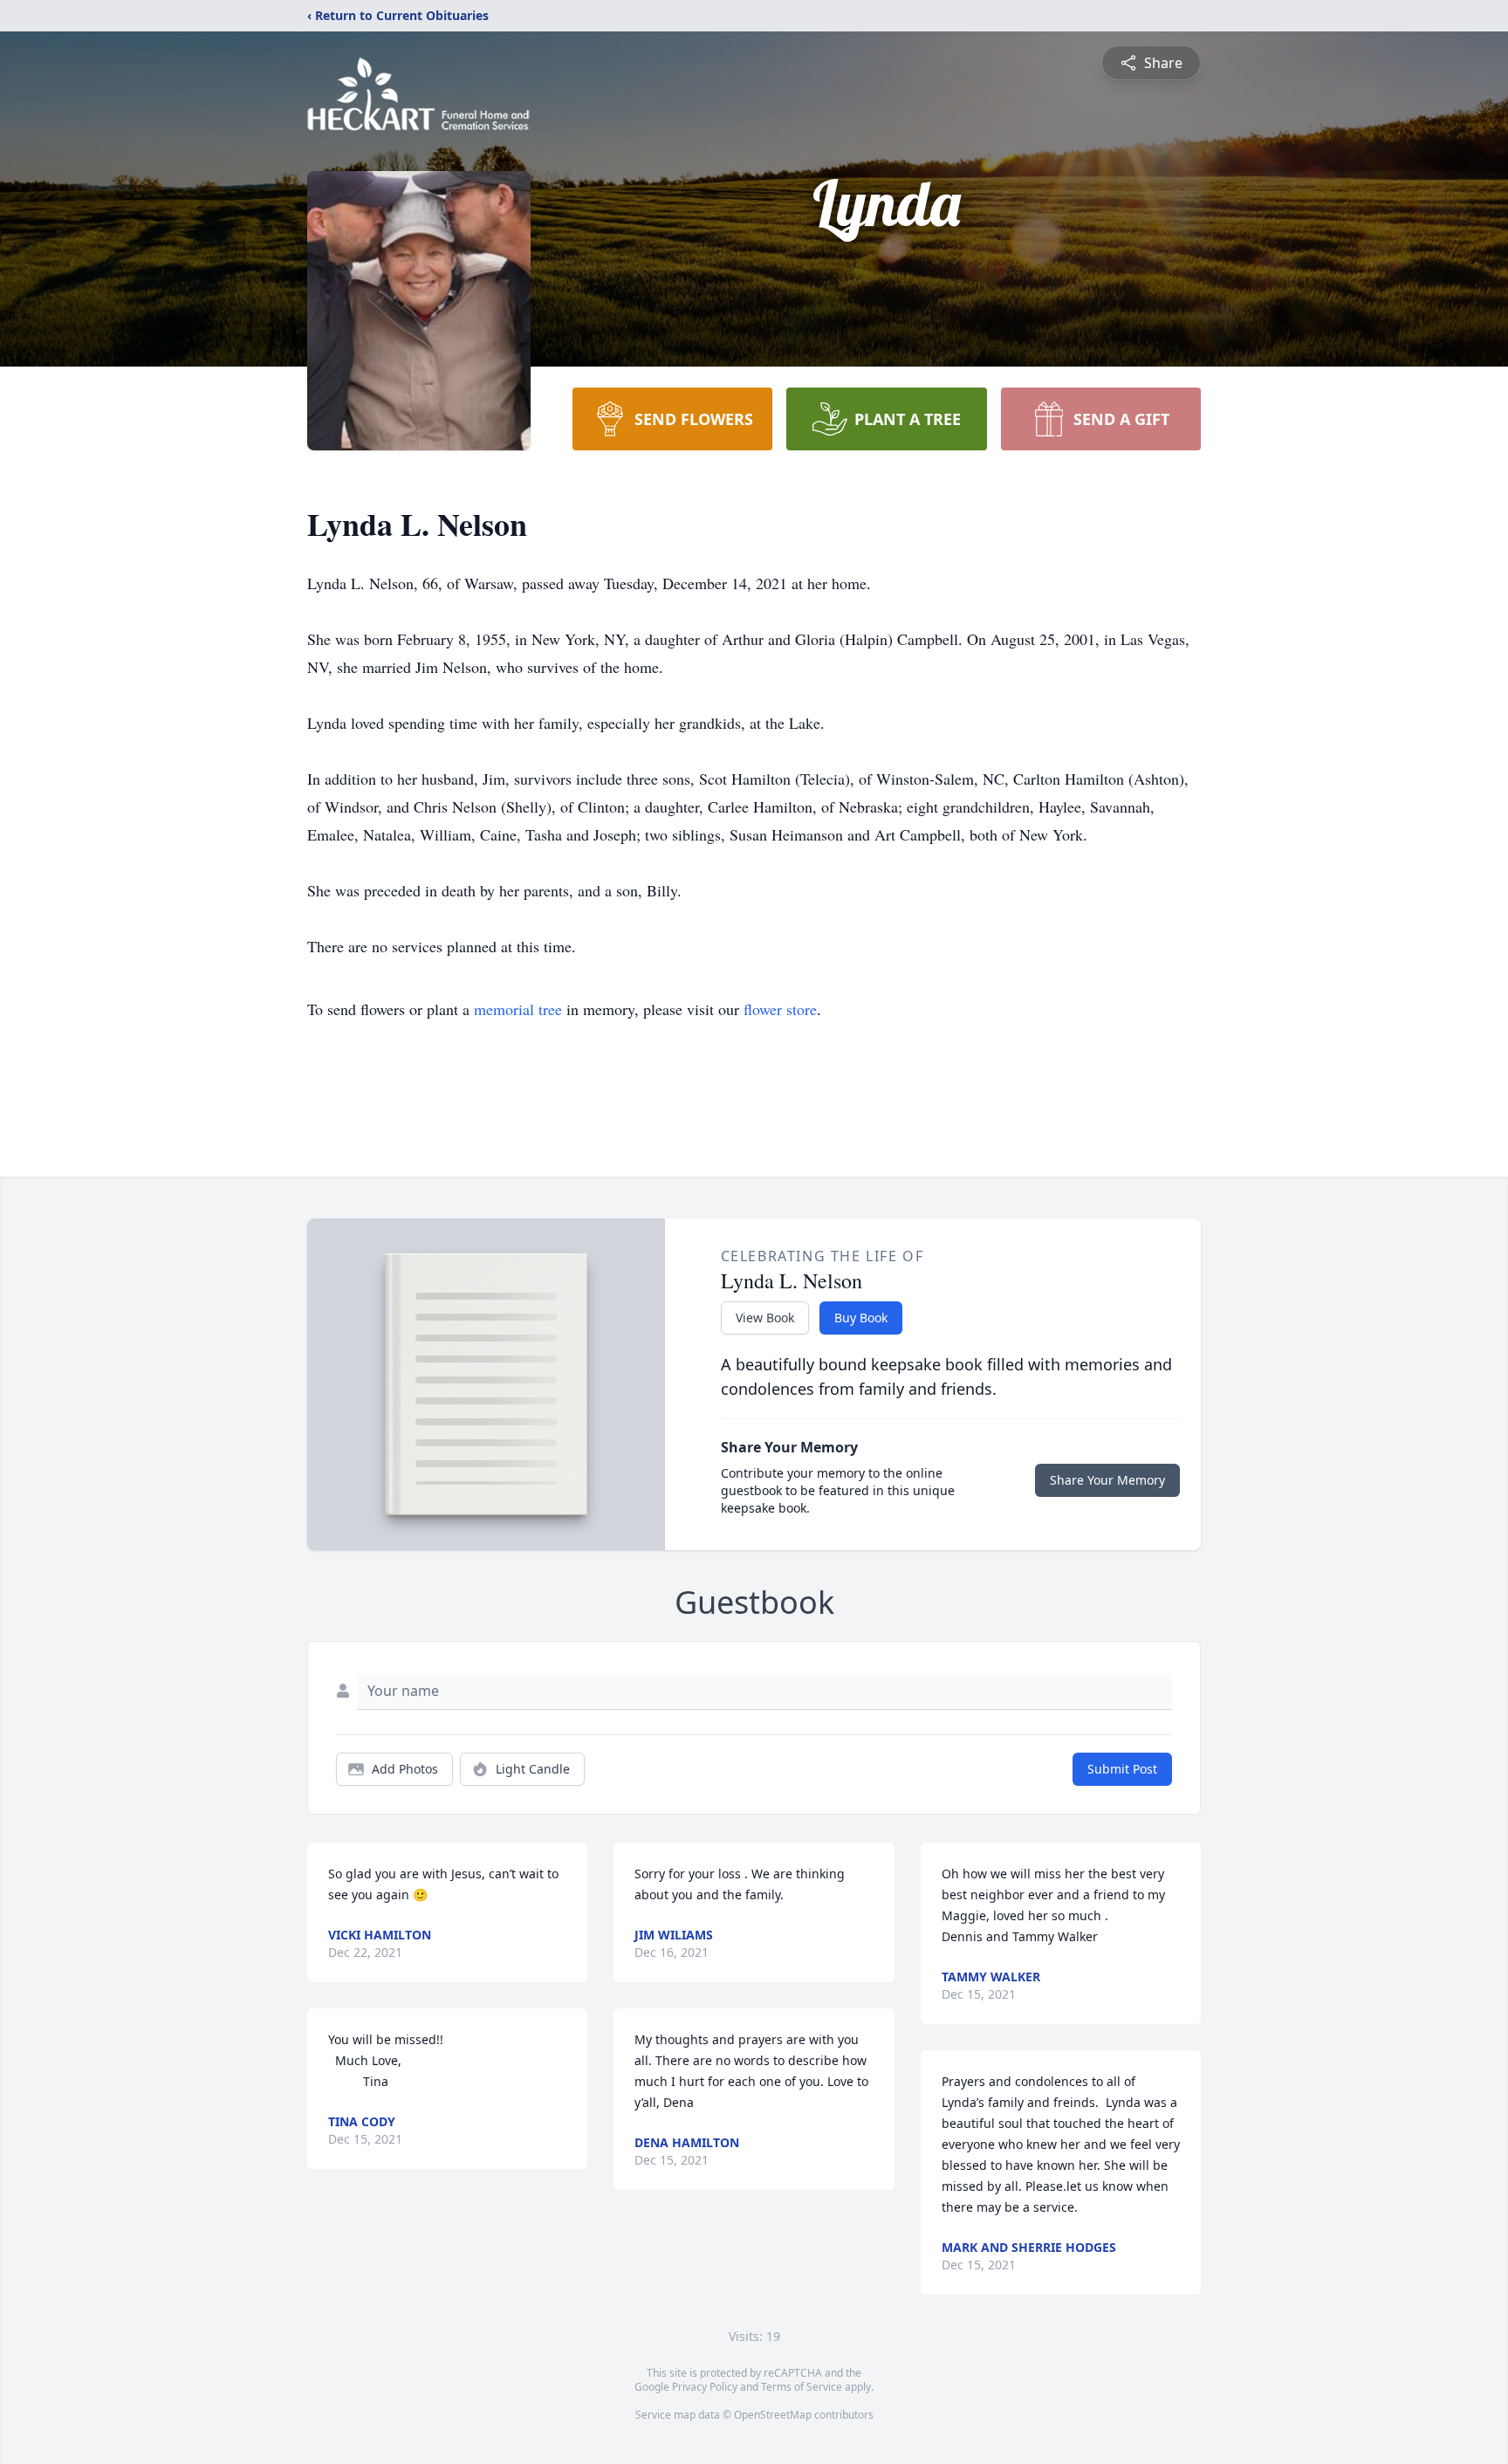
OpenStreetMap (773, 2415)
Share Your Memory (1107, 1480)
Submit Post (1122, 1769)
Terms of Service (802, 2387)
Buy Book (861, 1318)
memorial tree (518, 1009)
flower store (780, 1009)
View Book (765, 1318)
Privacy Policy (705, 2387)
